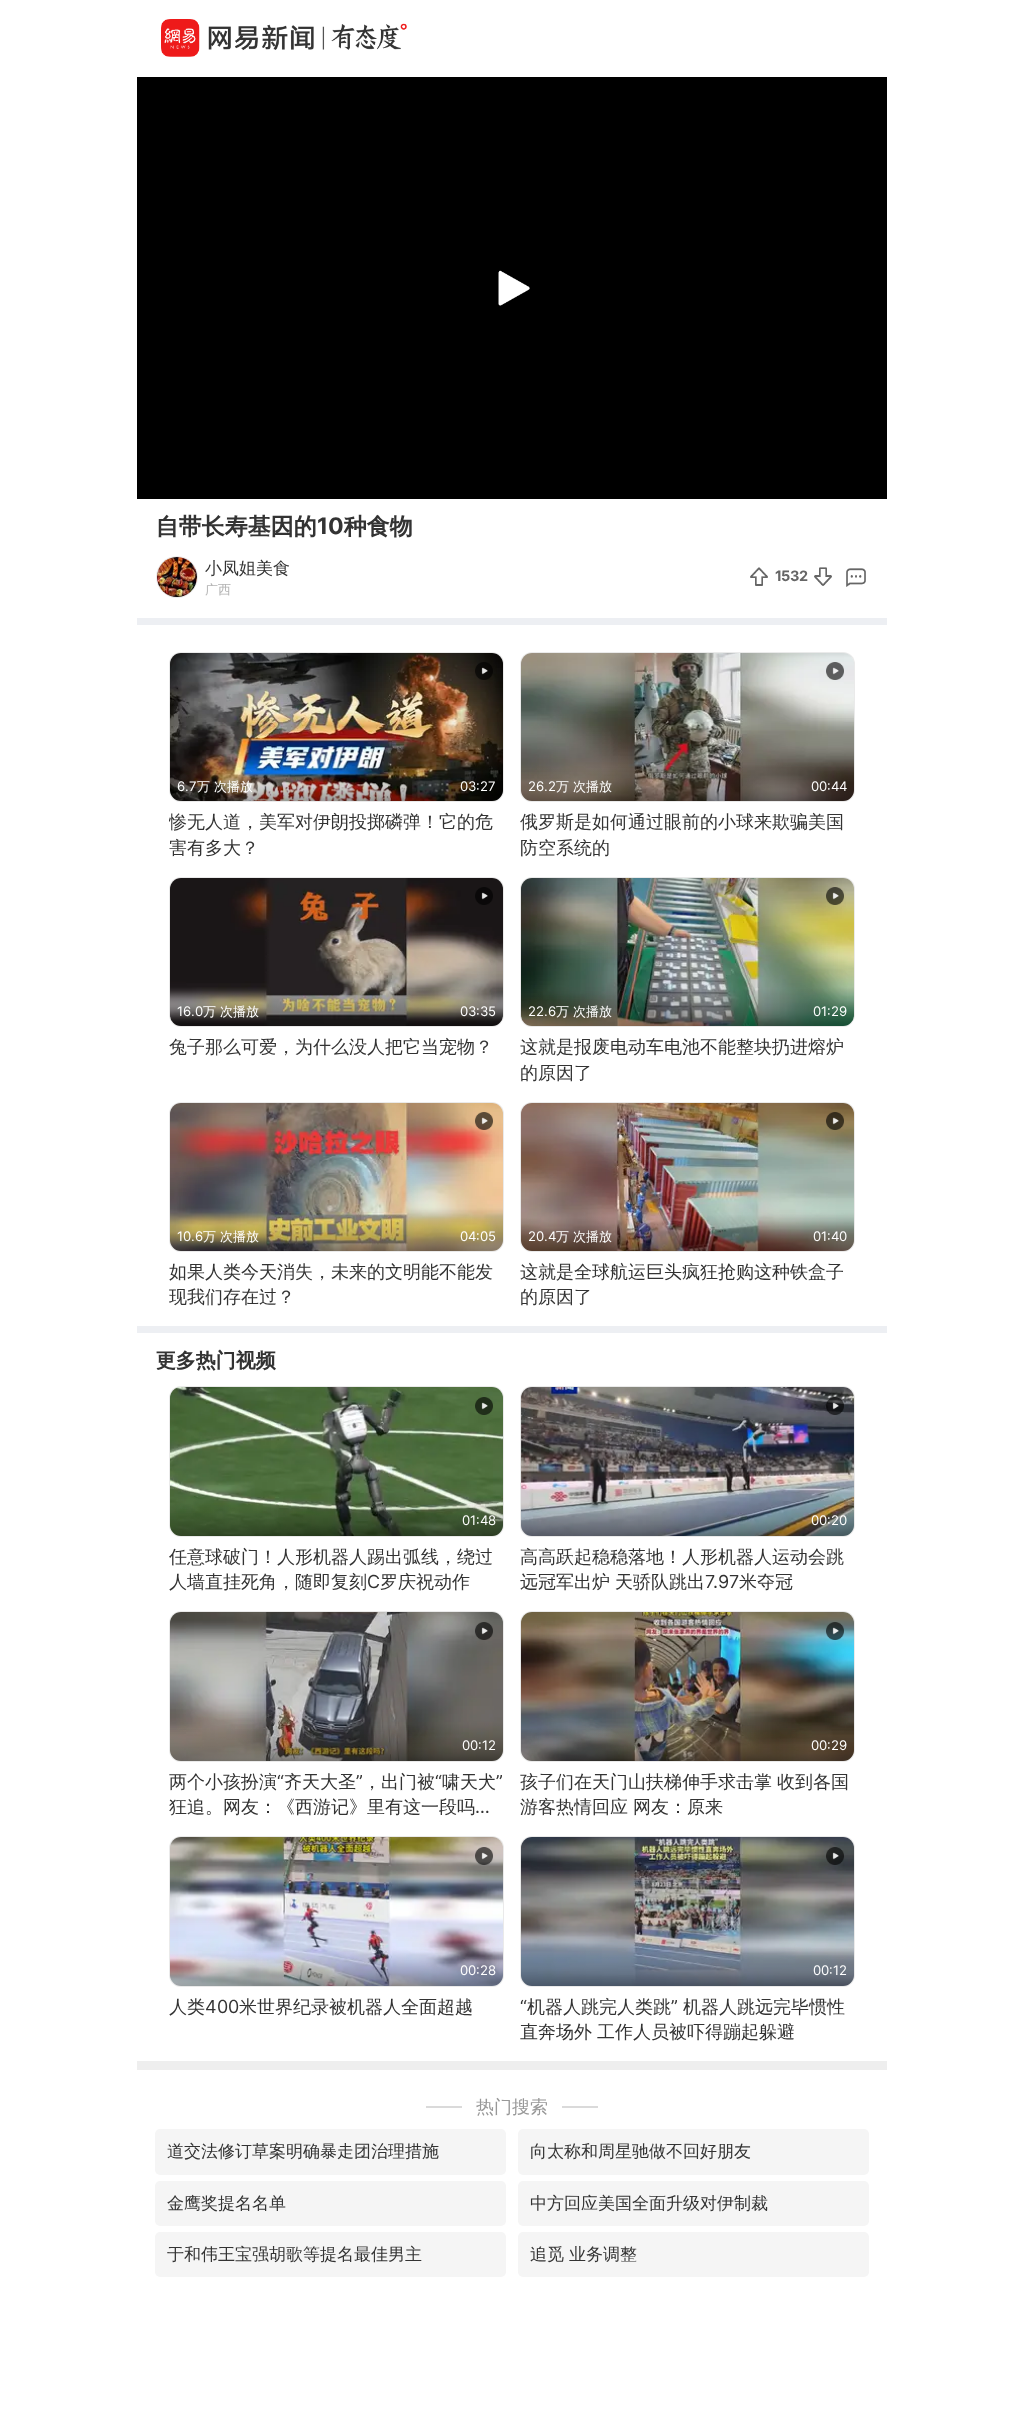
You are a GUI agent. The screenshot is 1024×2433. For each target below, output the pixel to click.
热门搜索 (512, 2106)
